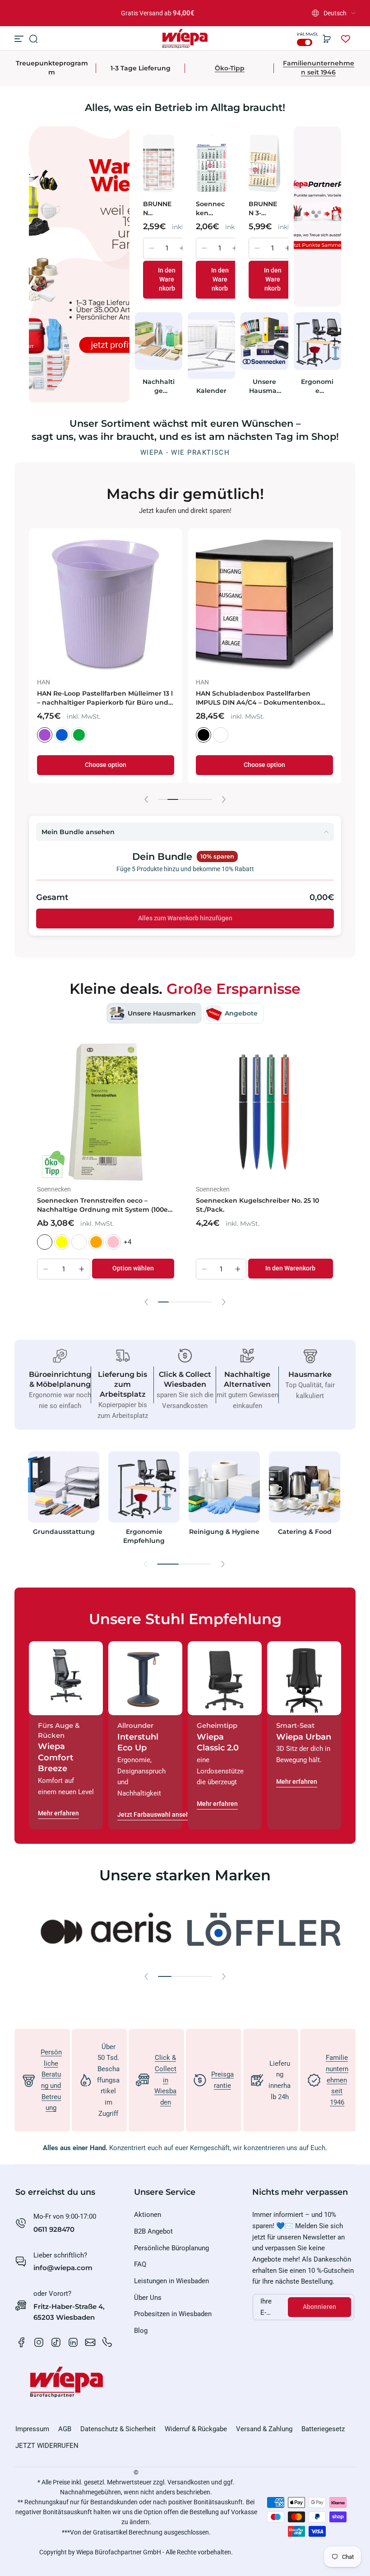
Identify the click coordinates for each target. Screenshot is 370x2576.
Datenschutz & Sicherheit (118, 2429)
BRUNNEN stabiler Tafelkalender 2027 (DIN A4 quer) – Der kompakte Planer (158, 209)
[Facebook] (22, 2342)
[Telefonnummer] (107, 2342)
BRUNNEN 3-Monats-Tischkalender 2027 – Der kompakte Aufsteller (264, 209)
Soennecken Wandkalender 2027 (211, 209)
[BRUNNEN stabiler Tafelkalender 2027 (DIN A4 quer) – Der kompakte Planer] (159, 163)
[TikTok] (56, 2342)
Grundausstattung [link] (64, 1532)
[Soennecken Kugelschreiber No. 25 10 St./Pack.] (264, 1112)
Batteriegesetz (323, 2429)
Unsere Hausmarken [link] (264, 386)
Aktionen (148, 2215)
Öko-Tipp (230, 68)
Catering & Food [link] (305, 1532)
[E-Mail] (90, 2342)
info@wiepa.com (63, 2268)
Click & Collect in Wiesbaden (165, 2080)
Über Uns (148, 2298)
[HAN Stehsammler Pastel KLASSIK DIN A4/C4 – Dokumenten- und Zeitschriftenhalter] (106, 605)
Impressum (32, 2429)
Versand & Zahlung (264, 2429)
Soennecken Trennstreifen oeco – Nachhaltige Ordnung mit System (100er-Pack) (105, 1205)
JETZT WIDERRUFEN (47, 2446)
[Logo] (185, 39)
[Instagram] (39, 2342)
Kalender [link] (211, 391)
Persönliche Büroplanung (171, 2248)
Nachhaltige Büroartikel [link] (159, 386)
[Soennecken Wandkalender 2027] (211, 163)
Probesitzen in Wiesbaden (173, 2314)
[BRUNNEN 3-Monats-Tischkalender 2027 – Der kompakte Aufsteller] (264, 163)
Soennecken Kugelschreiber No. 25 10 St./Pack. (257, 1205)
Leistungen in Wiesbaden (171, 2281)
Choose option (106, 765)
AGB (65, 2429)
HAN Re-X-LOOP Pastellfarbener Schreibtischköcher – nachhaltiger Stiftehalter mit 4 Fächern (253, 698)
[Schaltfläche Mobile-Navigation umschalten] (20, 39)
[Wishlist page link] (346, 39)
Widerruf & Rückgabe (196, 2429)
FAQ (140, 2264)
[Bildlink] (64, 1500)
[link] (212, 1930)
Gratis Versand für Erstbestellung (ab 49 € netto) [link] (158, 13)
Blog (141, 2331)
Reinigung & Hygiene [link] (224, 1532)
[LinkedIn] (73, 2342)
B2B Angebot (153, 2231)
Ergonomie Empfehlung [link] (317, 386)
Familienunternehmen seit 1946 (319, 68)
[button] (334, 13)
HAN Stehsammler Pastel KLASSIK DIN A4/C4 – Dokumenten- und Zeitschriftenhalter (100, 698)
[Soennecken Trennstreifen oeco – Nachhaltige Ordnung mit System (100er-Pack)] (106, 1112)
